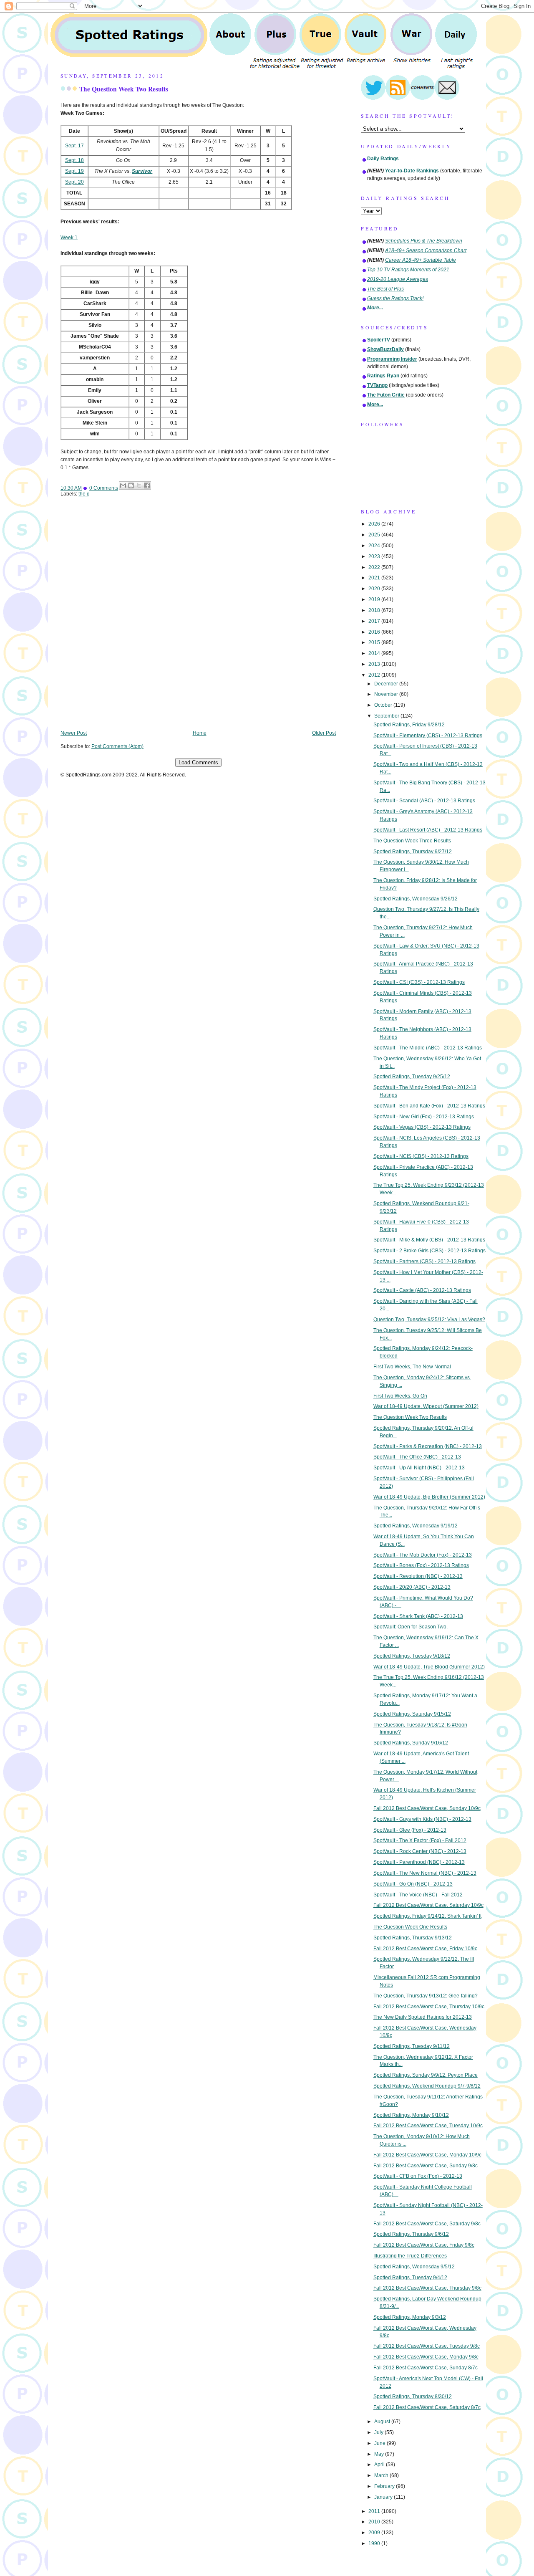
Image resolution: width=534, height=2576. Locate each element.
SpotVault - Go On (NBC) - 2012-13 (413, 1884)
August (383, 2422)
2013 (375, 664)
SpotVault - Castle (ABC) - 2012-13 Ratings (422, 1290)
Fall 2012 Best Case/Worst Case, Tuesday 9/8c (427, 2346)
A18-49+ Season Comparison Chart (426, 250)
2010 (375, 2522)
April (380, 2465)
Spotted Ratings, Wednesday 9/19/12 (416, 1526)
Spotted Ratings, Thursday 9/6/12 (411, 2234)
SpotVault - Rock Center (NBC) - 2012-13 (420, 1851)
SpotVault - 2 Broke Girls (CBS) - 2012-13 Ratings (429, 1251)
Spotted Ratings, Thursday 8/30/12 (413, 2397)
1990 (375, 2543)
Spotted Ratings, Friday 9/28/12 (409, 725)
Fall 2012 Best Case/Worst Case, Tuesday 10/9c (428, 2126)
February (385, 2486)
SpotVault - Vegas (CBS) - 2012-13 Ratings (422, 1127)
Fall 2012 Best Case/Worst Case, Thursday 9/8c (427, 2288)
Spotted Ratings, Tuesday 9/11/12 (412, 2046)
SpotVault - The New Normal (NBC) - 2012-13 (425, 1873)
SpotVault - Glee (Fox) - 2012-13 (410, 1830)
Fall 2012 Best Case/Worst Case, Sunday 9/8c (426, 2166)
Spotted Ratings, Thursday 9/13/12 (413, 1938)
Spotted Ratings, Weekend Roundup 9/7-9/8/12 (427, 2086)
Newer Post (74, 733)
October (384, 705)
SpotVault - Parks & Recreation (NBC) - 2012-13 (428, 1446)
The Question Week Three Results (412, 841)
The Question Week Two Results (124, 89)
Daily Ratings (383, 159)
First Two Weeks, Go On (400, 1396)
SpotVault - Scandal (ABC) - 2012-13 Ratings (424, 801)
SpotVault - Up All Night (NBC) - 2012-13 (419, 1468)
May (380, 2454)
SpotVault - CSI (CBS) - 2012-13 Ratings (419, 982)
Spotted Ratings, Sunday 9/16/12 (411, 1743)
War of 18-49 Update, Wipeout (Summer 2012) (426, 1406)
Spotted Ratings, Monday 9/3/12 (410, 2317)
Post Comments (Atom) (117, 746)
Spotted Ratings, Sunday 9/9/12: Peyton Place (426, 2075)
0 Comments (104, 488)
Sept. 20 (74, 182)
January (384, 2497)
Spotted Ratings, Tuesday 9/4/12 (410, 2278)
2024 (375, 546)
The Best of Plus (385, 289)
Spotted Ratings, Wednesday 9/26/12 (416, 899)
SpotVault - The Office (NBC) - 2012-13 (417, 1457)
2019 (375, 599)
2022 (375, 567)
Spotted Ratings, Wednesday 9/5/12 (414, 2267)
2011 (375, 2511)
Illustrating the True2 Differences (410, 2256)
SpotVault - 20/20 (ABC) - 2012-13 (412, 1587)
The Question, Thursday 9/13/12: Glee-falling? (426, 1996)
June (380, 2443)
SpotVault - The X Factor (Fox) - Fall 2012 (420, 1840)
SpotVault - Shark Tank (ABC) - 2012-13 (418, 1616)
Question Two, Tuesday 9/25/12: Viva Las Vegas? (429, 1320)
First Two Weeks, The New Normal (412, 1367)
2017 (375, 621)
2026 (375, 524)
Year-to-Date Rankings (412, 171)
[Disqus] (198, 619)
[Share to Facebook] (147, 485)
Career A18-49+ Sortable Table (421, 260)
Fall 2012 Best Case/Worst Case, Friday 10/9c (425, 1949)
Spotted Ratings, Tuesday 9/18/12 (412, 1656)
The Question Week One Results (410, 1927)
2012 (375, 675)
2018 (375, 610)
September (387, 716)
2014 (375, 653)
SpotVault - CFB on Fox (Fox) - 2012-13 (418, 2176)
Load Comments (198, 762)
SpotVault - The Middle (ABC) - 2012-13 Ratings (428, 1048)
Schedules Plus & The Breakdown (424, 241)
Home (200, 733)
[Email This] (123, 485)
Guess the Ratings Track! (395, 298)
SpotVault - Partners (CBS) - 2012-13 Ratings (424, 1261)
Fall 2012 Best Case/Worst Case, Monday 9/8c (426, 2357)
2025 (375, 535)
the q (84, 494)
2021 (375, 578)
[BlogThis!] (131, 485)
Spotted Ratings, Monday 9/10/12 (411, 2115)
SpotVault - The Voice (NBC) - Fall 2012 (418, 1895)
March (382, 2475)
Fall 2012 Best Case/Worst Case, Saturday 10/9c (428, 1905)
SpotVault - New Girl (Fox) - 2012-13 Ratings (424, 1117)
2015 (375, 642)
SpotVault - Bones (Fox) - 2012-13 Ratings (421, 1565)
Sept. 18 (74, 160)
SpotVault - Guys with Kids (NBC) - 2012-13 (422, 1819)
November (387, 694)
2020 (375, 589)
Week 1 (69, 238)
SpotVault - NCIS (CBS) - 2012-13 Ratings (421, 1156)
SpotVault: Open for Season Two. (411, 1627)
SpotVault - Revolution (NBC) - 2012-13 (418, 1576)
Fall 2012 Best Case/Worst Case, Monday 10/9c (427, 2155)
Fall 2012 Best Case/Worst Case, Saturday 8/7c (427, 2407)
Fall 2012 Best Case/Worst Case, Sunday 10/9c (427, 1808)
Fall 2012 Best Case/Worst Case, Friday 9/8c (424, 2245)
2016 (375, 632)
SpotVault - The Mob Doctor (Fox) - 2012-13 (423, 1555)
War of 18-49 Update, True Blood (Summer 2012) (429, 1667)
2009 (375, 2533)
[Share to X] (139, 485)
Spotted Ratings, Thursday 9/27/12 (413, 852)
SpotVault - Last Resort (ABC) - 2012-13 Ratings (428, 830)
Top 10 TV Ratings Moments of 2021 (408, 270)
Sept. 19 (74, 171)
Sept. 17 (74, 146)
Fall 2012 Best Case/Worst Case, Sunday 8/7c (426, 2368)
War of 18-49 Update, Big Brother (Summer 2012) (429, 1497)
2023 (375, 556)
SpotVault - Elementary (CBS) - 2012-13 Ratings (428, 736)
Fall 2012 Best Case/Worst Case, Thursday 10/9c (429, 2007)
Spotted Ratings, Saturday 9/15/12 (412, 1714)
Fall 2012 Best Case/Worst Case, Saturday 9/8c (427, 2224)
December (387, 684)
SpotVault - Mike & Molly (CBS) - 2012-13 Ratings (429, 1240)
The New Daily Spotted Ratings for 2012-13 (423, 2017)
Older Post (324, 733)
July (379, 2432)
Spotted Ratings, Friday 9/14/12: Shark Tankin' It (427, 1916)
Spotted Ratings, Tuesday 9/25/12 (412, 1077)
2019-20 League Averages (398, 279)
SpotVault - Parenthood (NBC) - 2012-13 (419, 1862)
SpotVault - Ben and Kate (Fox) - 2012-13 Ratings (429, 1106)
